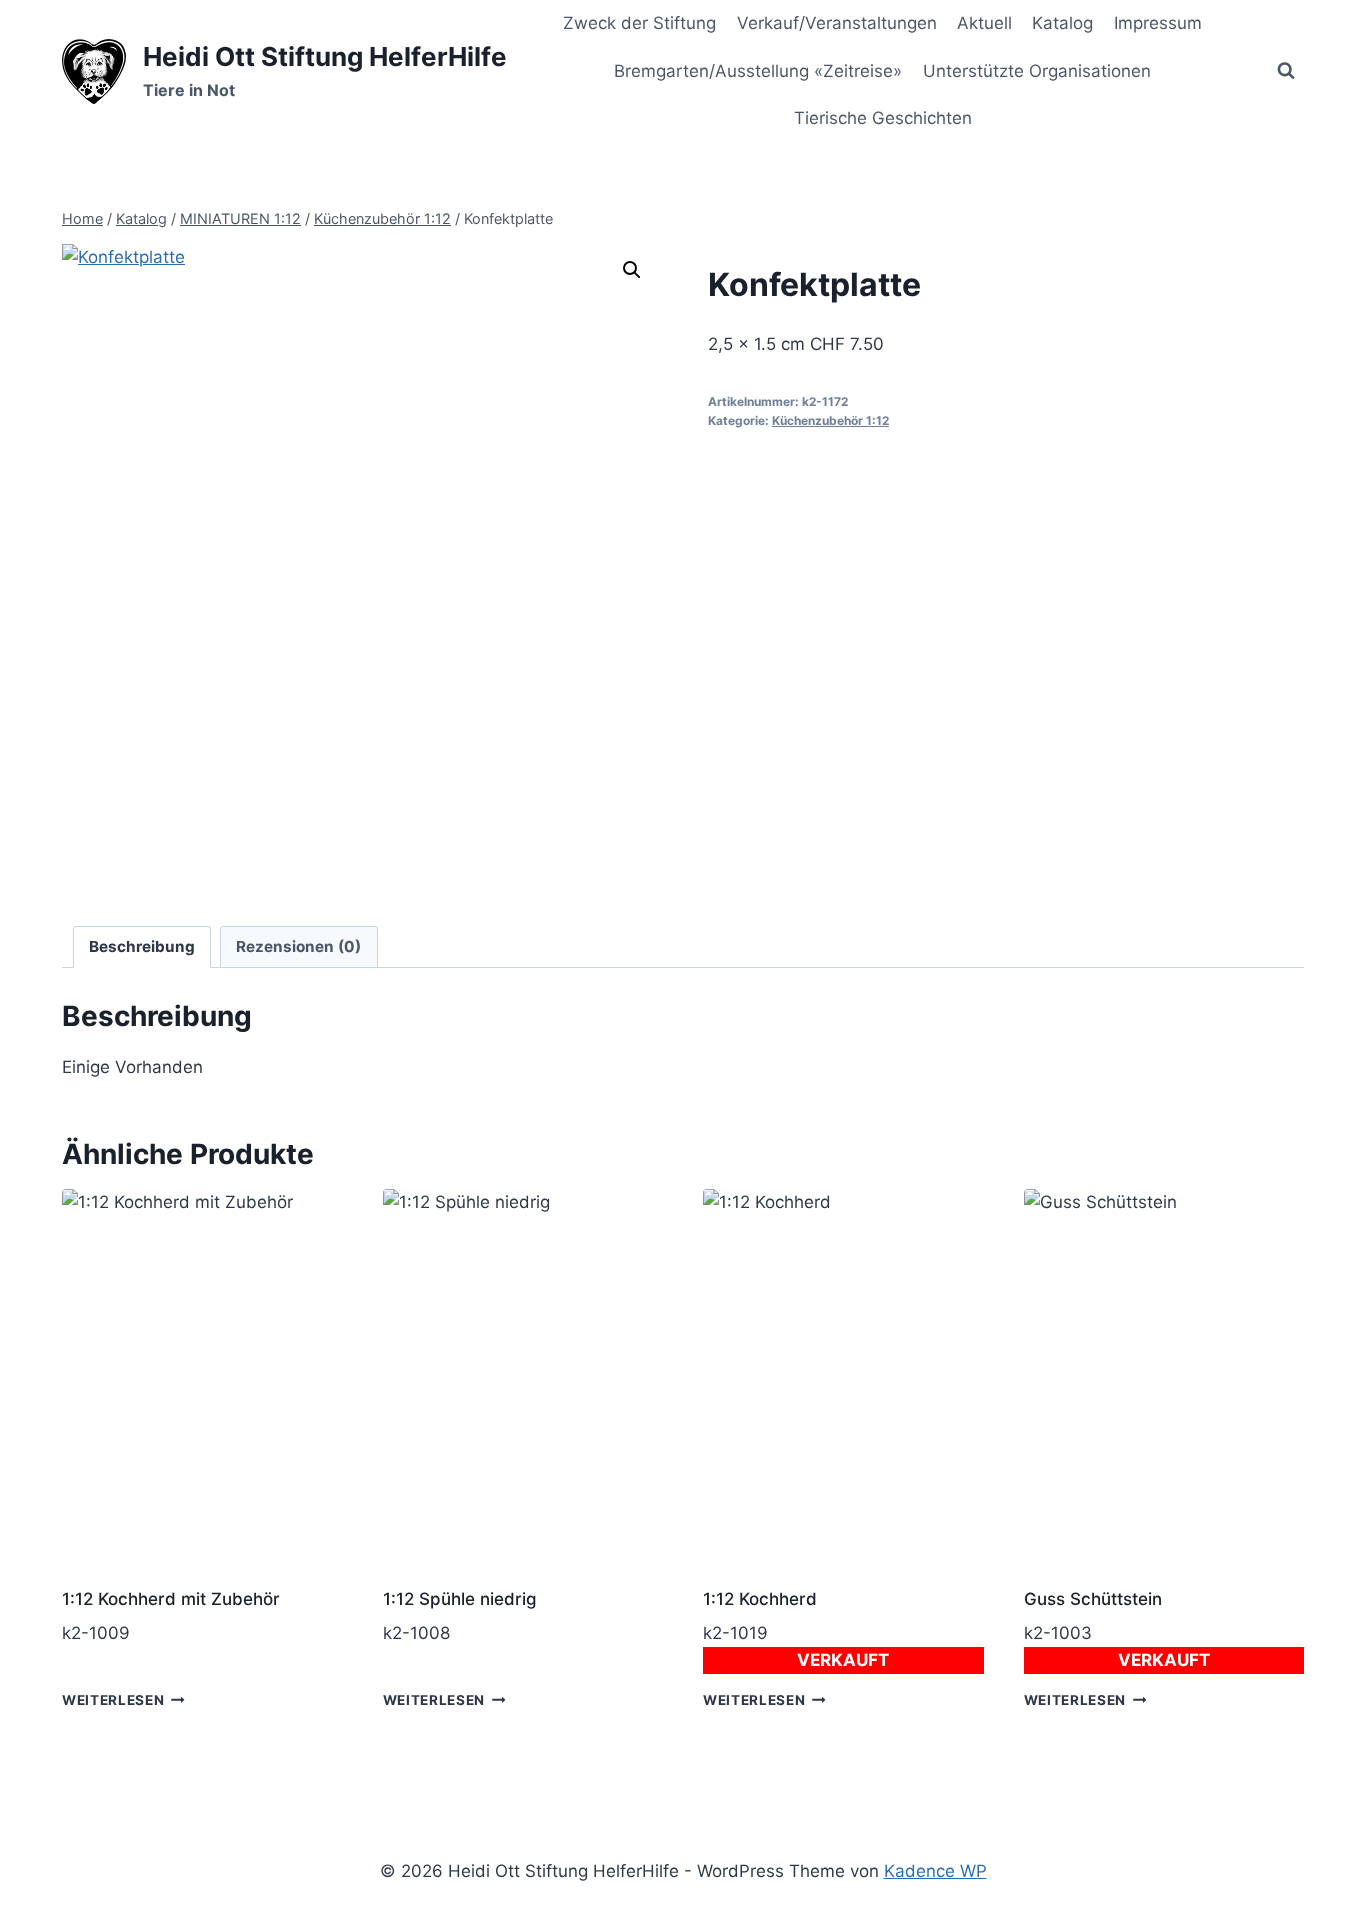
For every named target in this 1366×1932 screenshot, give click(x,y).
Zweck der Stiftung (639, 23)
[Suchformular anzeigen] (1286, 71)
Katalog (1062, 23)
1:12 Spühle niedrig (460, 1599)
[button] (632, 270)
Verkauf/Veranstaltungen (837, 23)
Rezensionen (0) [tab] (298, 946)
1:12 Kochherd (760, 1599)
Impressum (1158, 23)
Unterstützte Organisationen (1037, 71)
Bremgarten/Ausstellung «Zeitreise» (758, 71)
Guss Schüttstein (1093, 1599)
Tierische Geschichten (883, 118)
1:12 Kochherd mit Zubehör (171, 1599)
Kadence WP (935, 1871)
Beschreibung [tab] (142, 946)
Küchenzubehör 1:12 (830, 420)
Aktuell (984, 23)
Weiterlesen (113, 1700)
